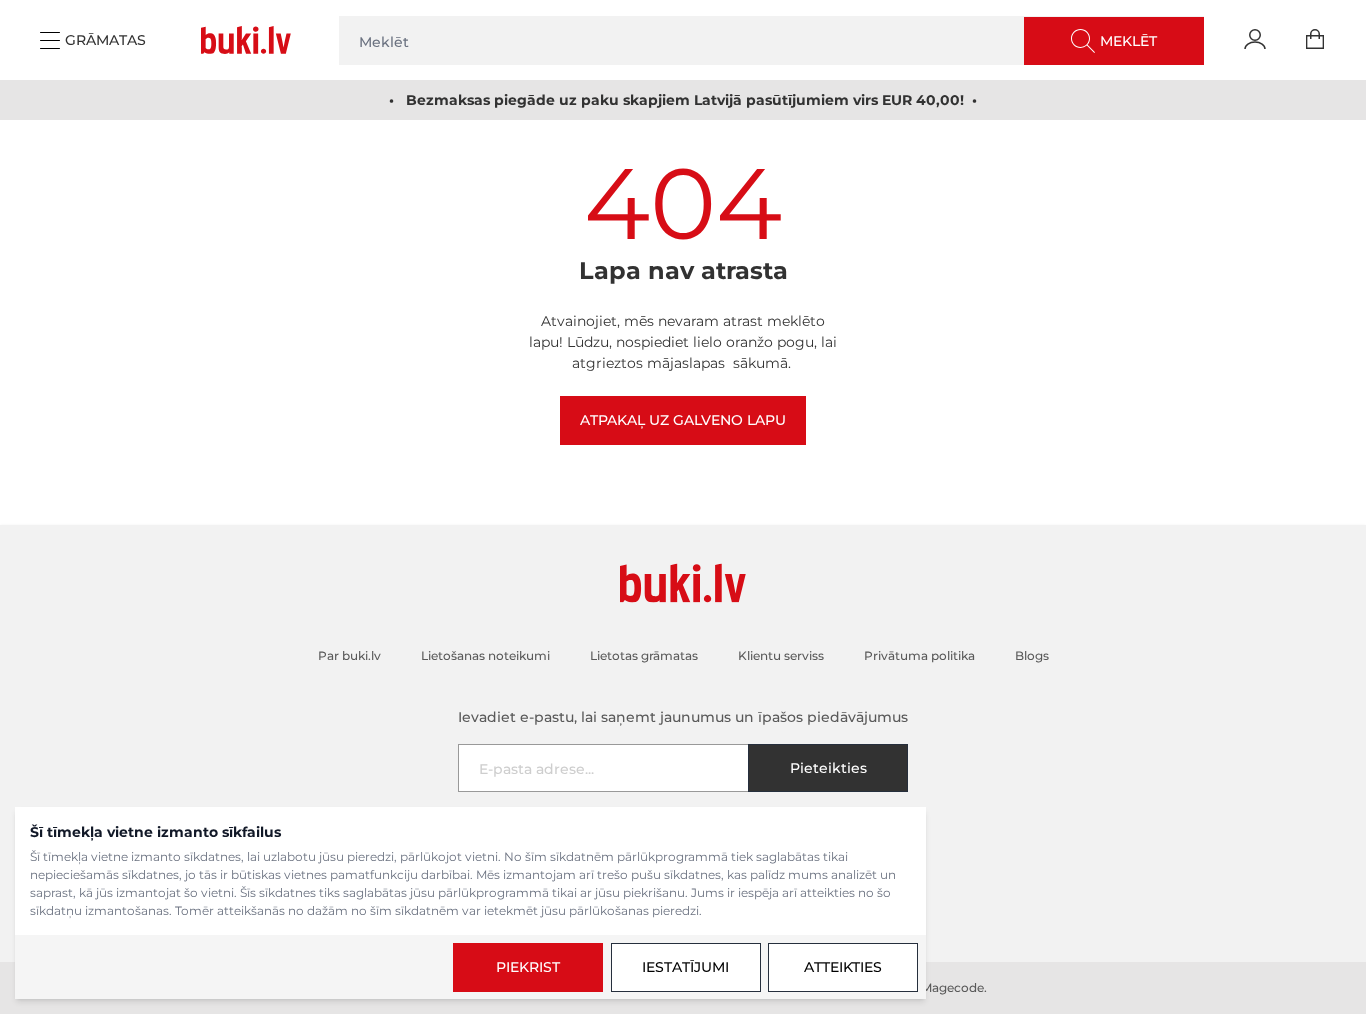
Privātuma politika (919, 655)
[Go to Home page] (250, 40)
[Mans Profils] (1255, 40)
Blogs (1032, 655)
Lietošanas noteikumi (485, 655)
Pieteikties (828, 768)
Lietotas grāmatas (644, 655)
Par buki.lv (349, 655)
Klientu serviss (781, 655)
